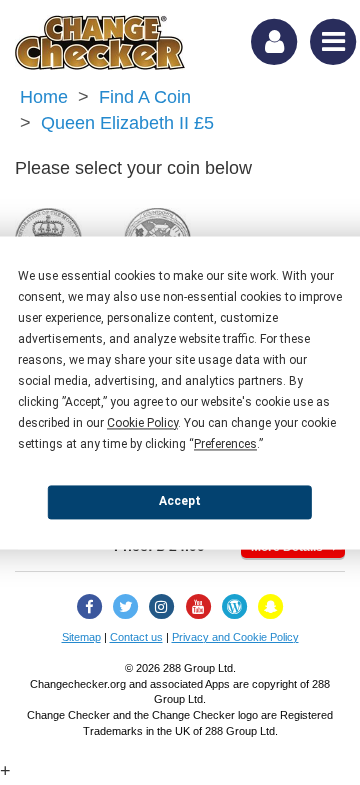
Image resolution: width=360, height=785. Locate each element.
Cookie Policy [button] (142, 423)
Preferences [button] (225, 444)
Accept (180, 501)
